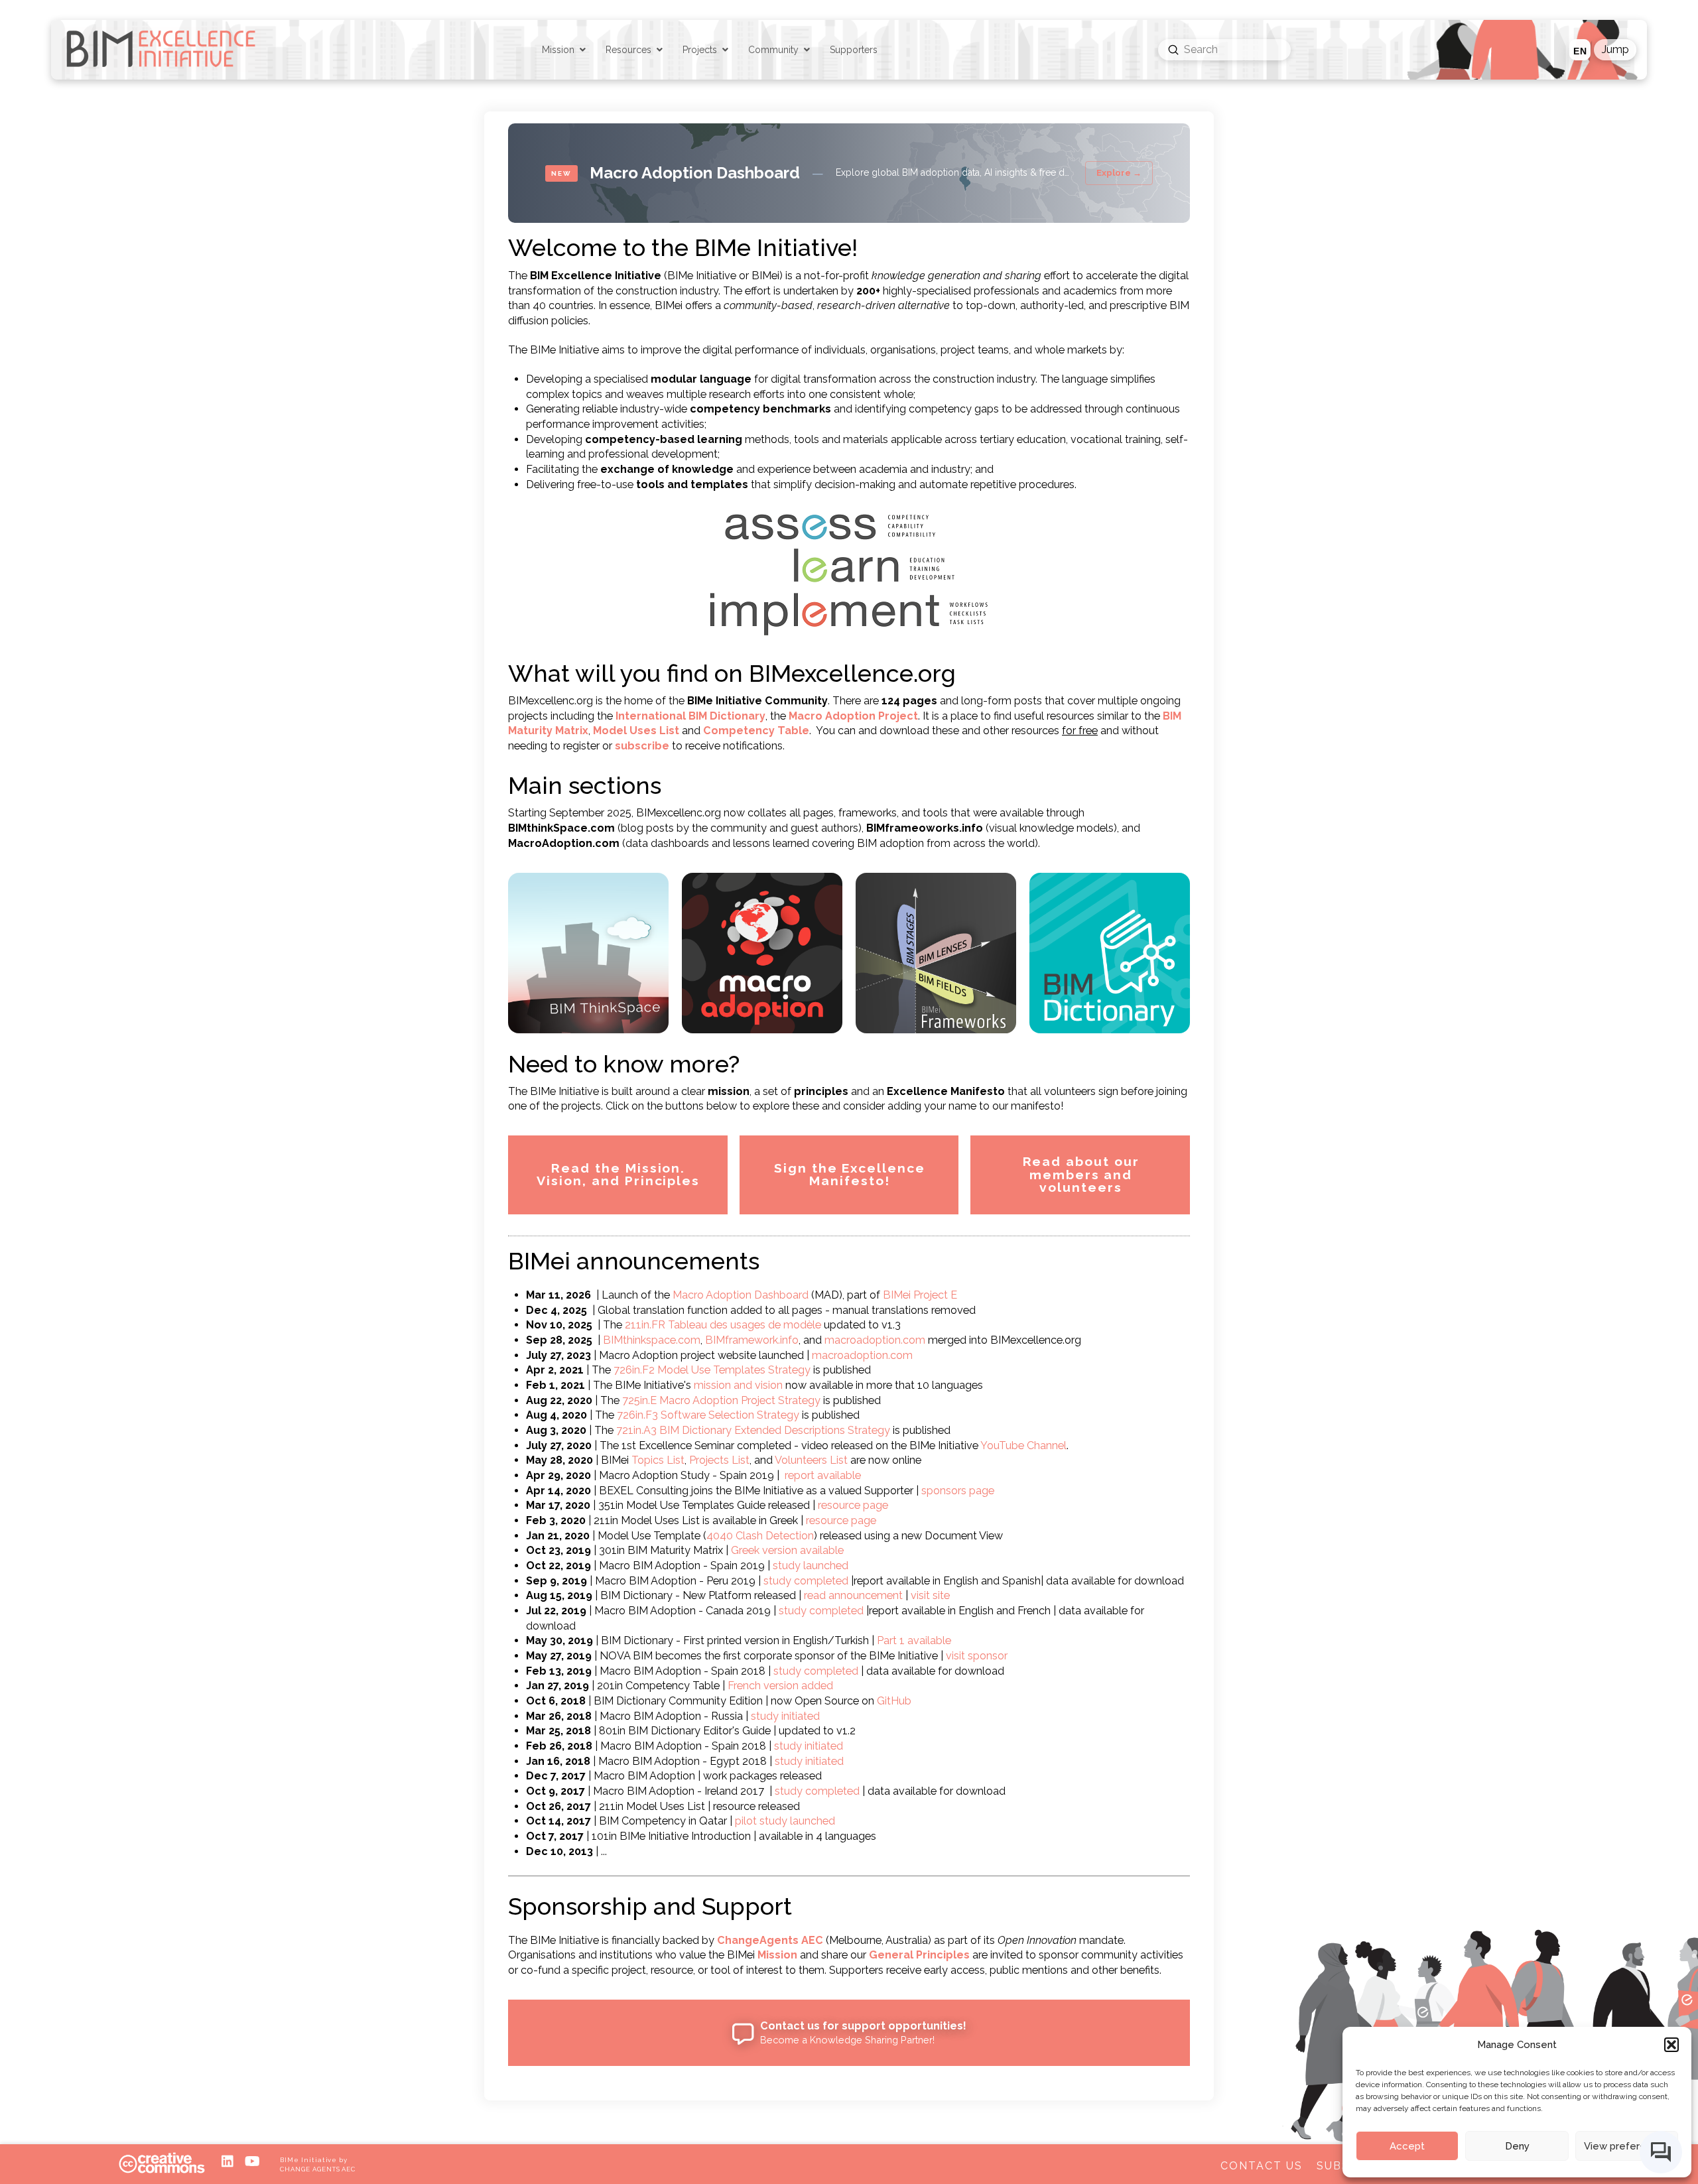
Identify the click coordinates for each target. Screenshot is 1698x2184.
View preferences (1627, 2146)
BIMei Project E (920, 1295)
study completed (806, 1581)
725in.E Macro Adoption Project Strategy (721, 1400)
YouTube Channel (1023, 1445)
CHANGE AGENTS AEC (318, 2169)
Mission (777, 1955)
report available (823, 1475)
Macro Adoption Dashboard (741, 1295)
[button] (1671, 2045)
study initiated (785, 1716)
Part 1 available (914, 1640)
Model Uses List (636, 731)
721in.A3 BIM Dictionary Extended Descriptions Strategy (753, 1430)
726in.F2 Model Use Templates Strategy (712, 1370)
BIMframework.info (752, 1340)
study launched (811, 1566)
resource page (853, 1505)
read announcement (853, 1595)
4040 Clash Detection (760, 1536)
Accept (1407, 2146)
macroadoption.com (875, 1340)
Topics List (658, 1460)
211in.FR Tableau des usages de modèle (723, 1325)
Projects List (719, 1460)
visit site (930, 1595)
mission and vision (738, 1385)
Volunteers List (811, 1460)
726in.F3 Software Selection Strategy (708, 1415)
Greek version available (787, 1550)
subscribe (642, 746)
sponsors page (958, 1491)
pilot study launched (785, 1821)
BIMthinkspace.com (652, 1340)
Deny (1517, 2146)
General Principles (919, 1955)
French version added (780, 1686)
